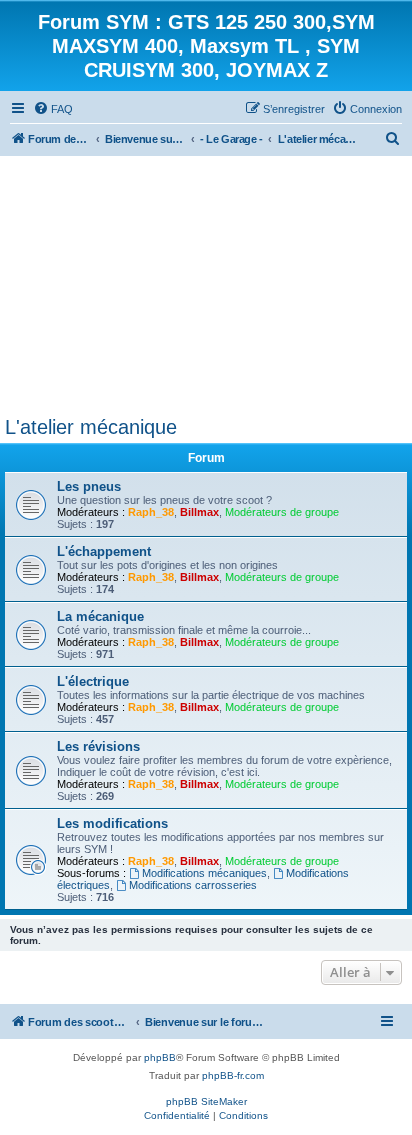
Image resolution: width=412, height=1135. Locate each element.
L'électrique (93, 681)
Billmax (199, 512)
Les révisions (98, 746)
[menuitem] (53, 109)
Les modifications (112, 823)
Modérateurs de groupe (282, 512)
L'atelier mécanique (91, 427)
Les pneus (89, 486)
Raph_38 (151, 512)
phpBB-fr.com (233, 1075)
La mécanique (100, 616)
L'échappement (104, 551)
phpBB (160, 1057)
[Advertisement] (206, 281)
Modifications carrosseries (193, 885)
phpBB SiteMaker (206, 1101)
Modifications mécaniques (204, 873)
